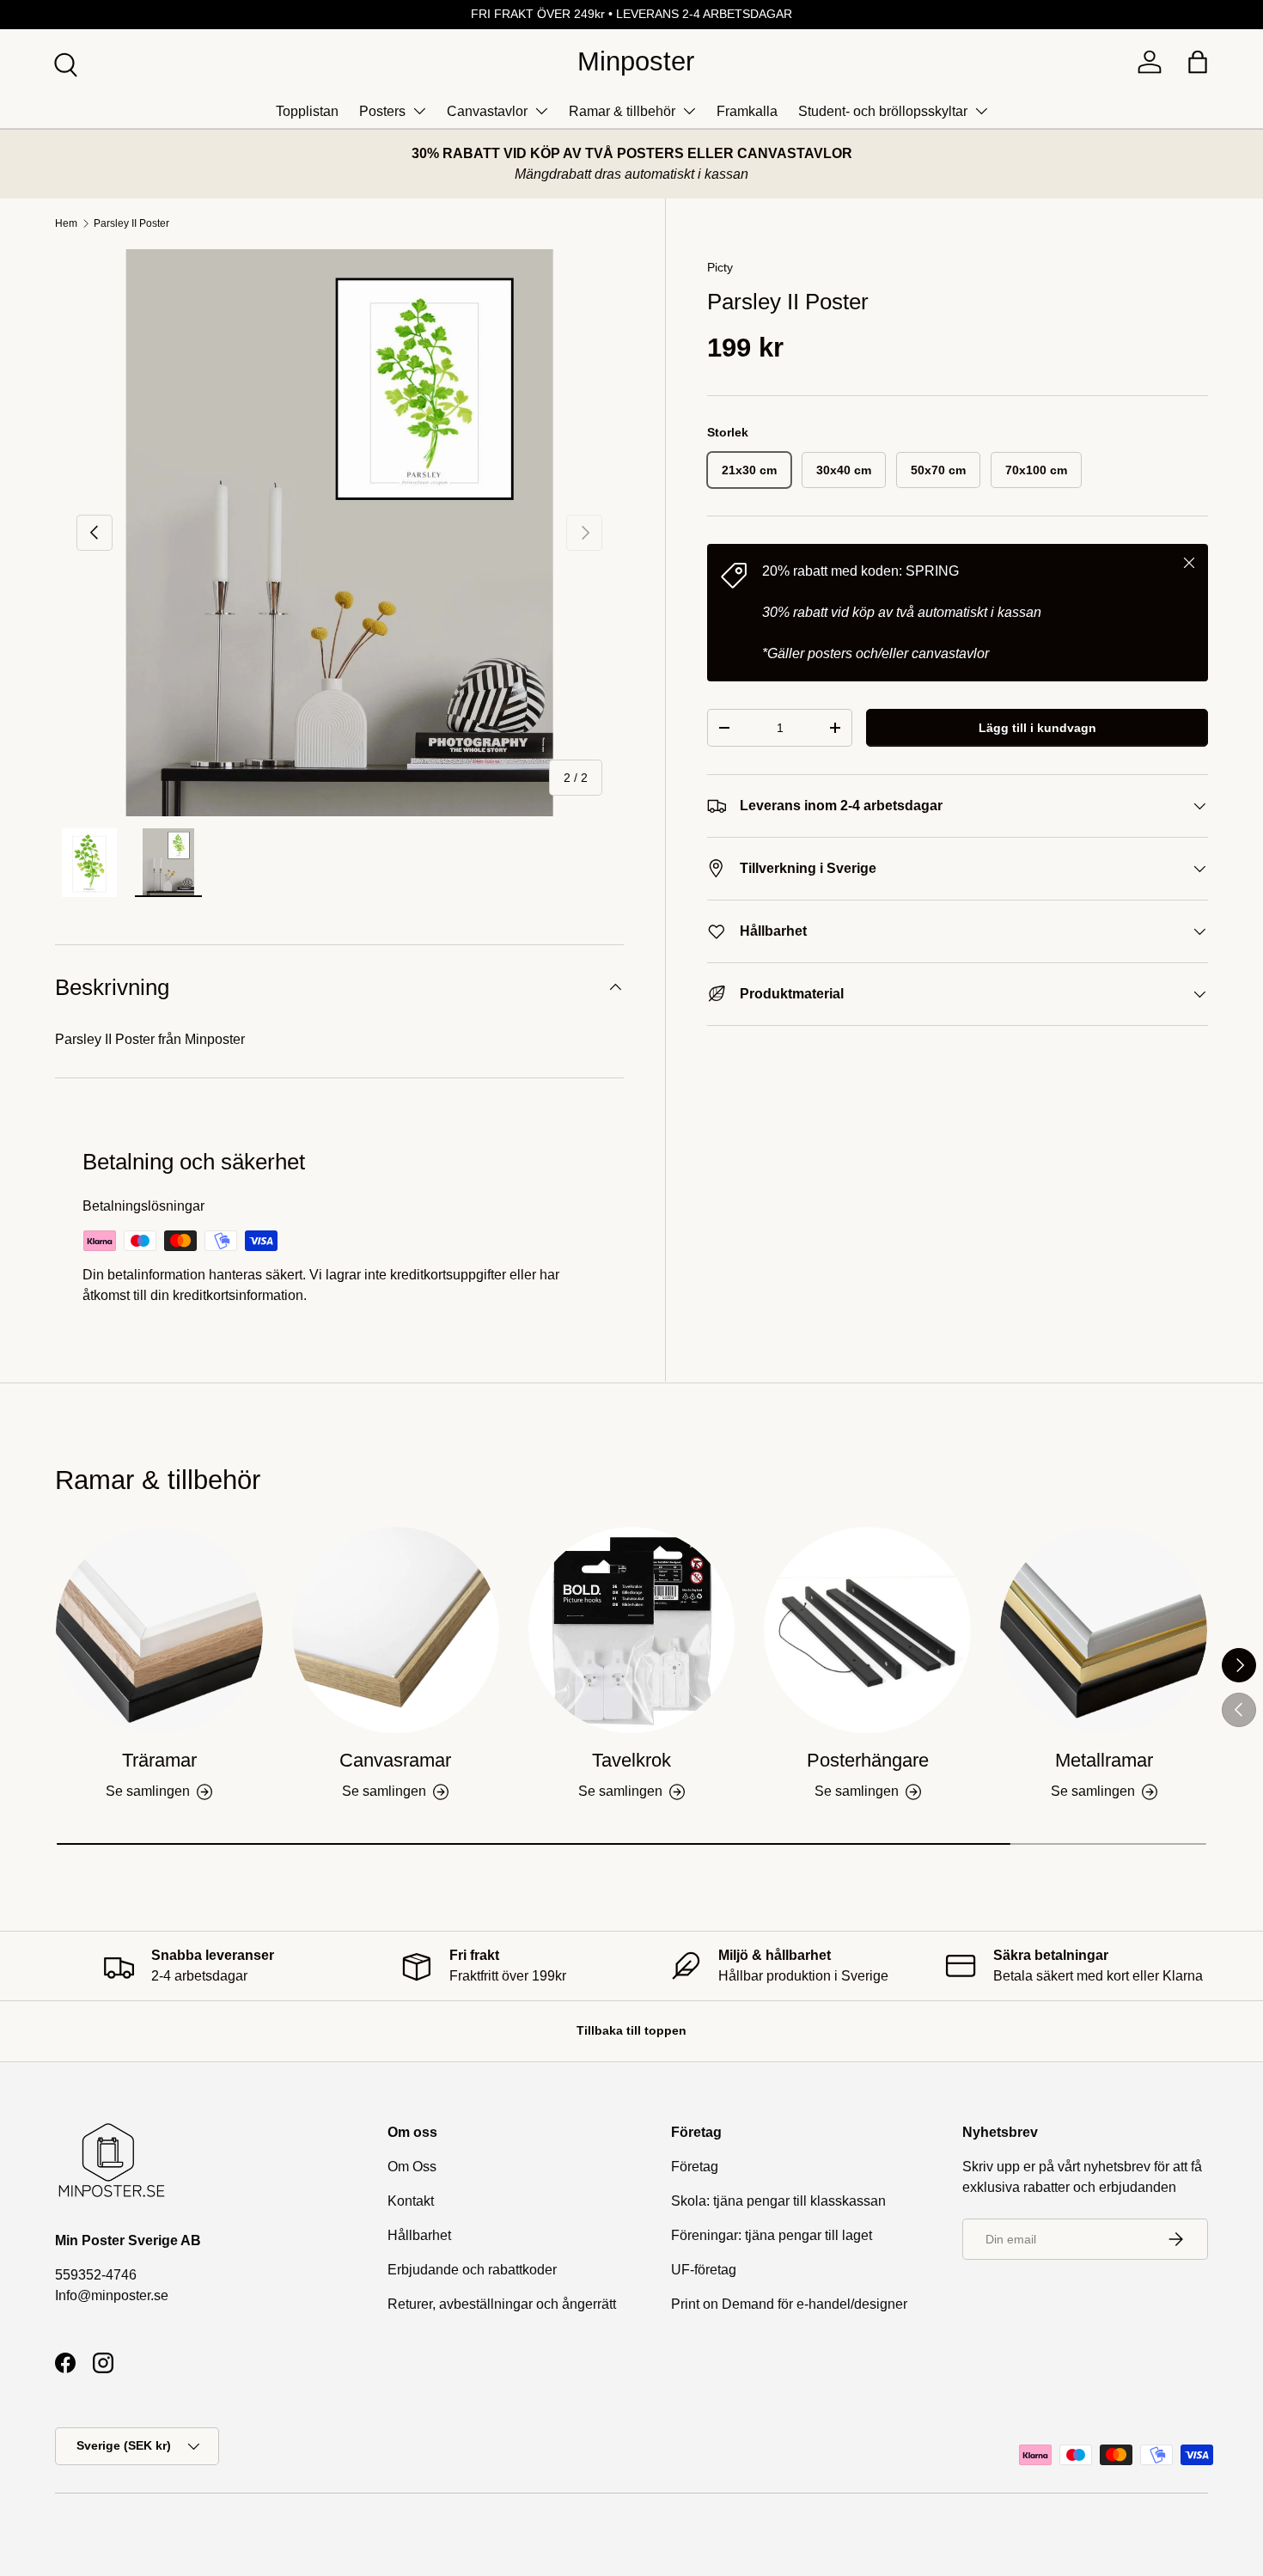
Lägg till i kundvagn (1037, 728)
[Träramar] (159, 1630)
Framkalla (747, 111)
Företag (695, 2167)
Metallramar (1104, 1760)
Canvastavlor (487, 111)
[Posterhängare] (867, 1630)
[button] (1198, 62)
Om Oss (412, 2167)
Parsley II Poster (131, 223)
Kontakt (411, 2201)
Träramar (159, 1760)
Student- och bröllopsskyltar (883, 111)
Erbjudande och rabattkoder (472, 2270)
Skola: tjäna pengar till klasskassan (778, 2201)
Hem (66, 223)
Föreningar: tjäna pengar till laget (772, 2235)
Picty (720, 267)
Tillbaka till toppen (631, 2030)
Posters (382, 111)
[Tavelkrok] (632, 1630)
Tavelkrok (631, 1760)
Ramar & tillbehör (622, 111)
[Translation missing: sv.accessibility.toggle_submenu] (419, 111)
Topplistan (307, 111)
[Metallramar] (1104, 1630)
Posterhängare (868, 1760)
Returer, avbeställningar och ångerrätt (502, 2304)
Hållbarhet (419, 2235)
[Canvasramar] (396, 1630)
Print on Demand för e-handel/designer (789, 2304)
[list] (339, 533)
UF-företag (704, 2270)
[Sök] (64, 63)
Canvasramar (395, 1760)
